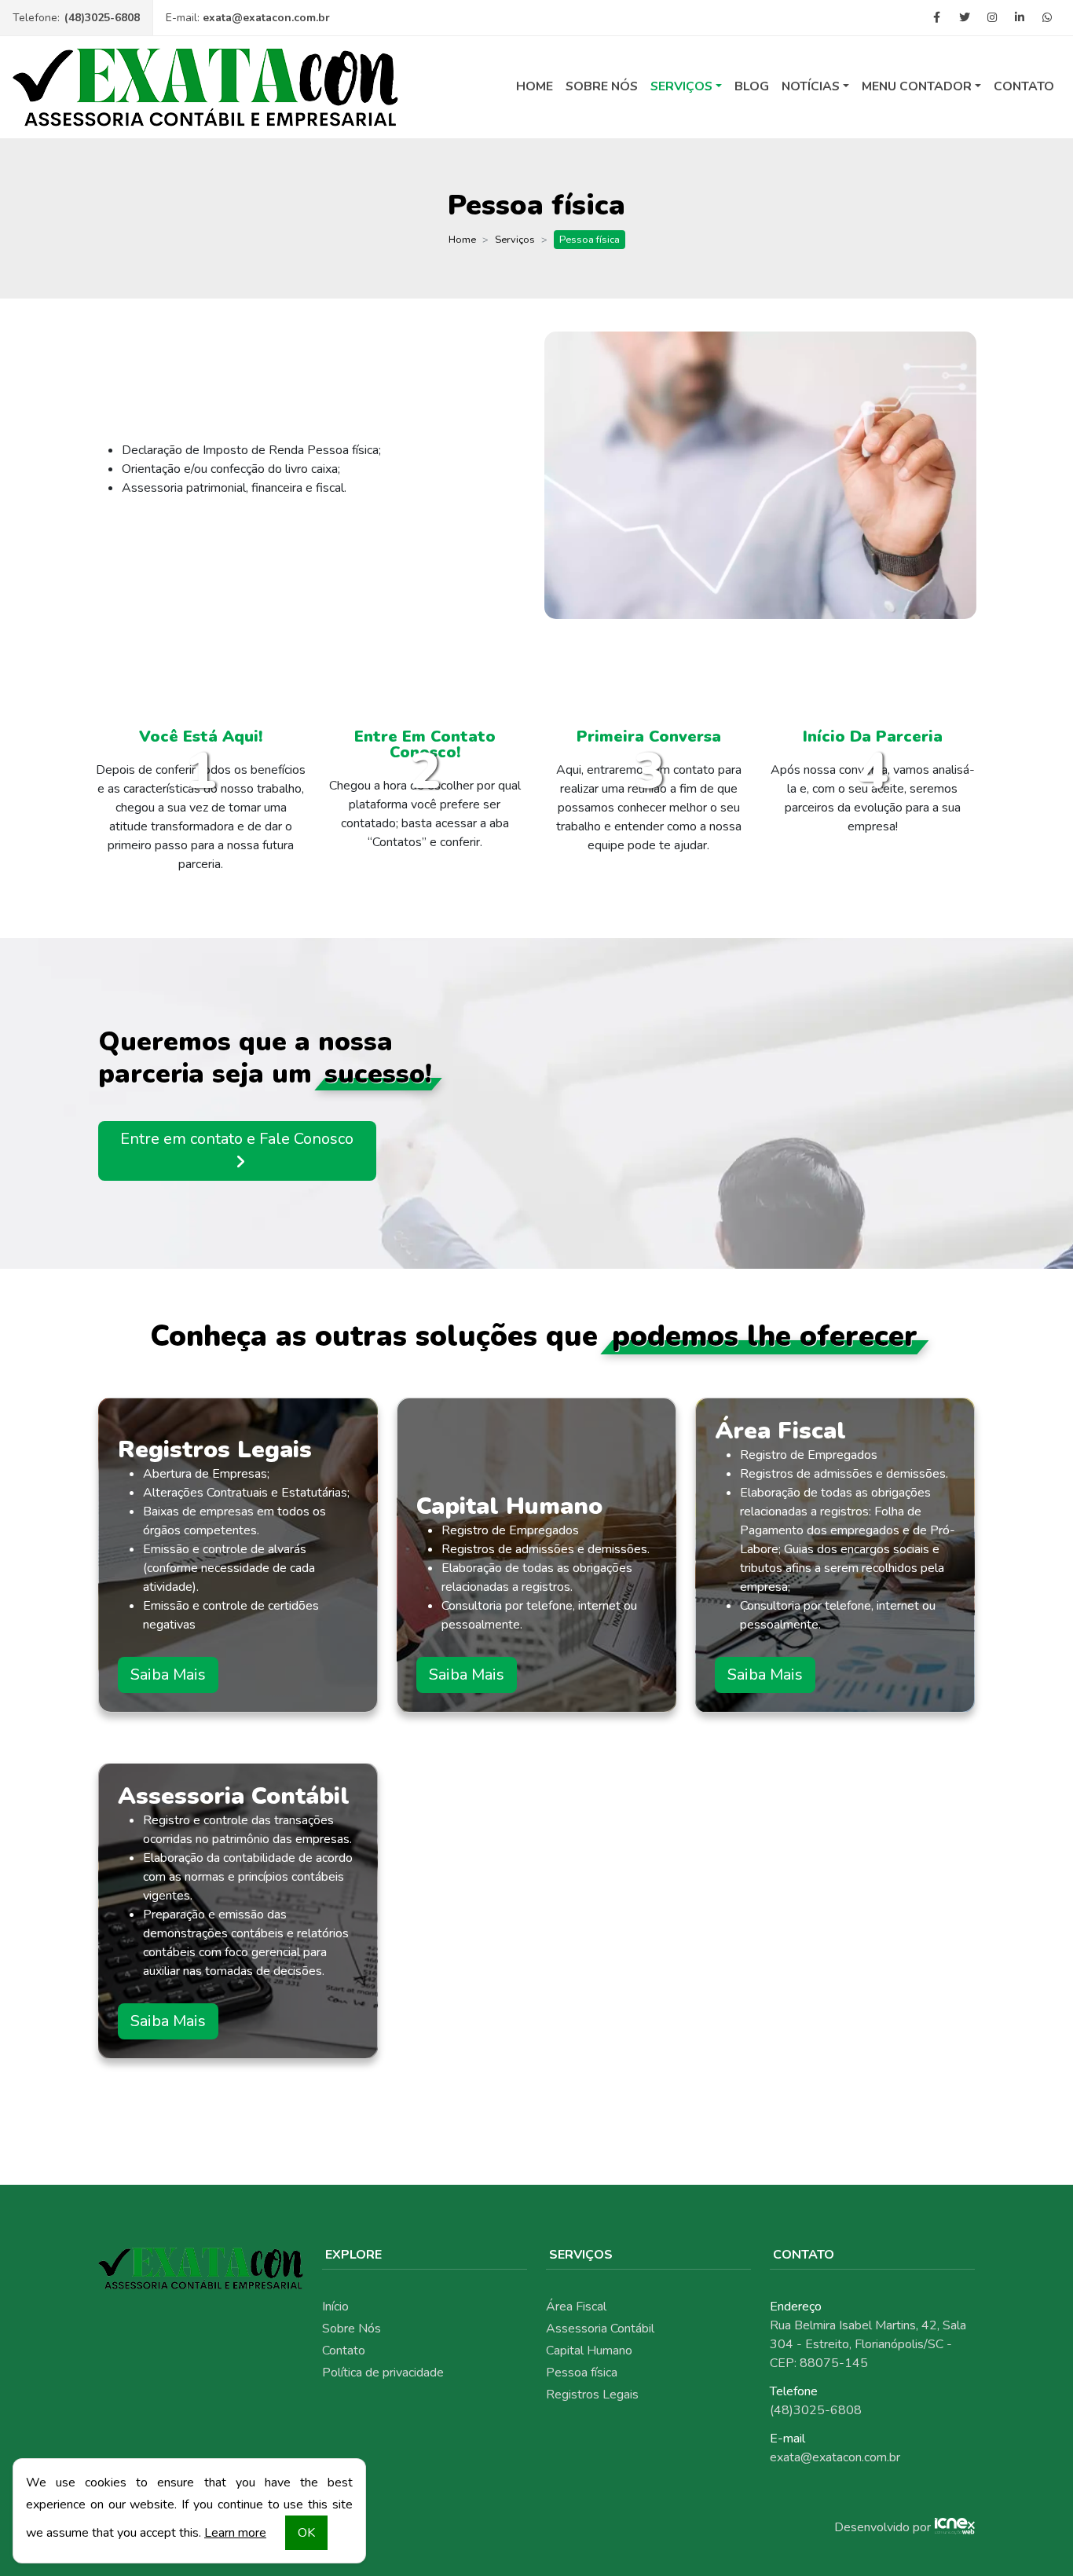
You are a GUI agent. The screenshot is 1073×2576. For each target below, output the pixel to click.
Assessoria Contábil (600, 2329)
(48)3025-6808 (102, 18)
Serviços (681, 86)
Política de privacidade (383, 2373)
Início (335, 2307)
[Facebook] (937, 18)
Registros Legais (592, 2395)
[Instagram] (992, 18)
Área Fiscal (576, 2307)
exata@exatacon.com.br (266, 18)
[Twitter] (964, 18)
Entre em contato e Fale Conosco (237, 1139)
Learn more (235, 2533)
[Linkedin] (1019, 18)
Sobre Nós (602, 86)
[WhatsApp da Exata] (1047, 18)
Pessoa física (582, 2373)
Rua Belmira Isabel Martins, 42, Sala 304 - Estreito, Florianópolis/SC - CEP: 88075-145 (868, 2344)
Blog (752, 86)
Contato (1024, 86)
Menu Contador (917, 86)
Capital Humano (589, 2351)
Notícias (811, 86)
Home (535, 86)
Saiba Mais (168, 1675)
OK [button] (306, 2533)
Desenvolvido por (883, 2527)
